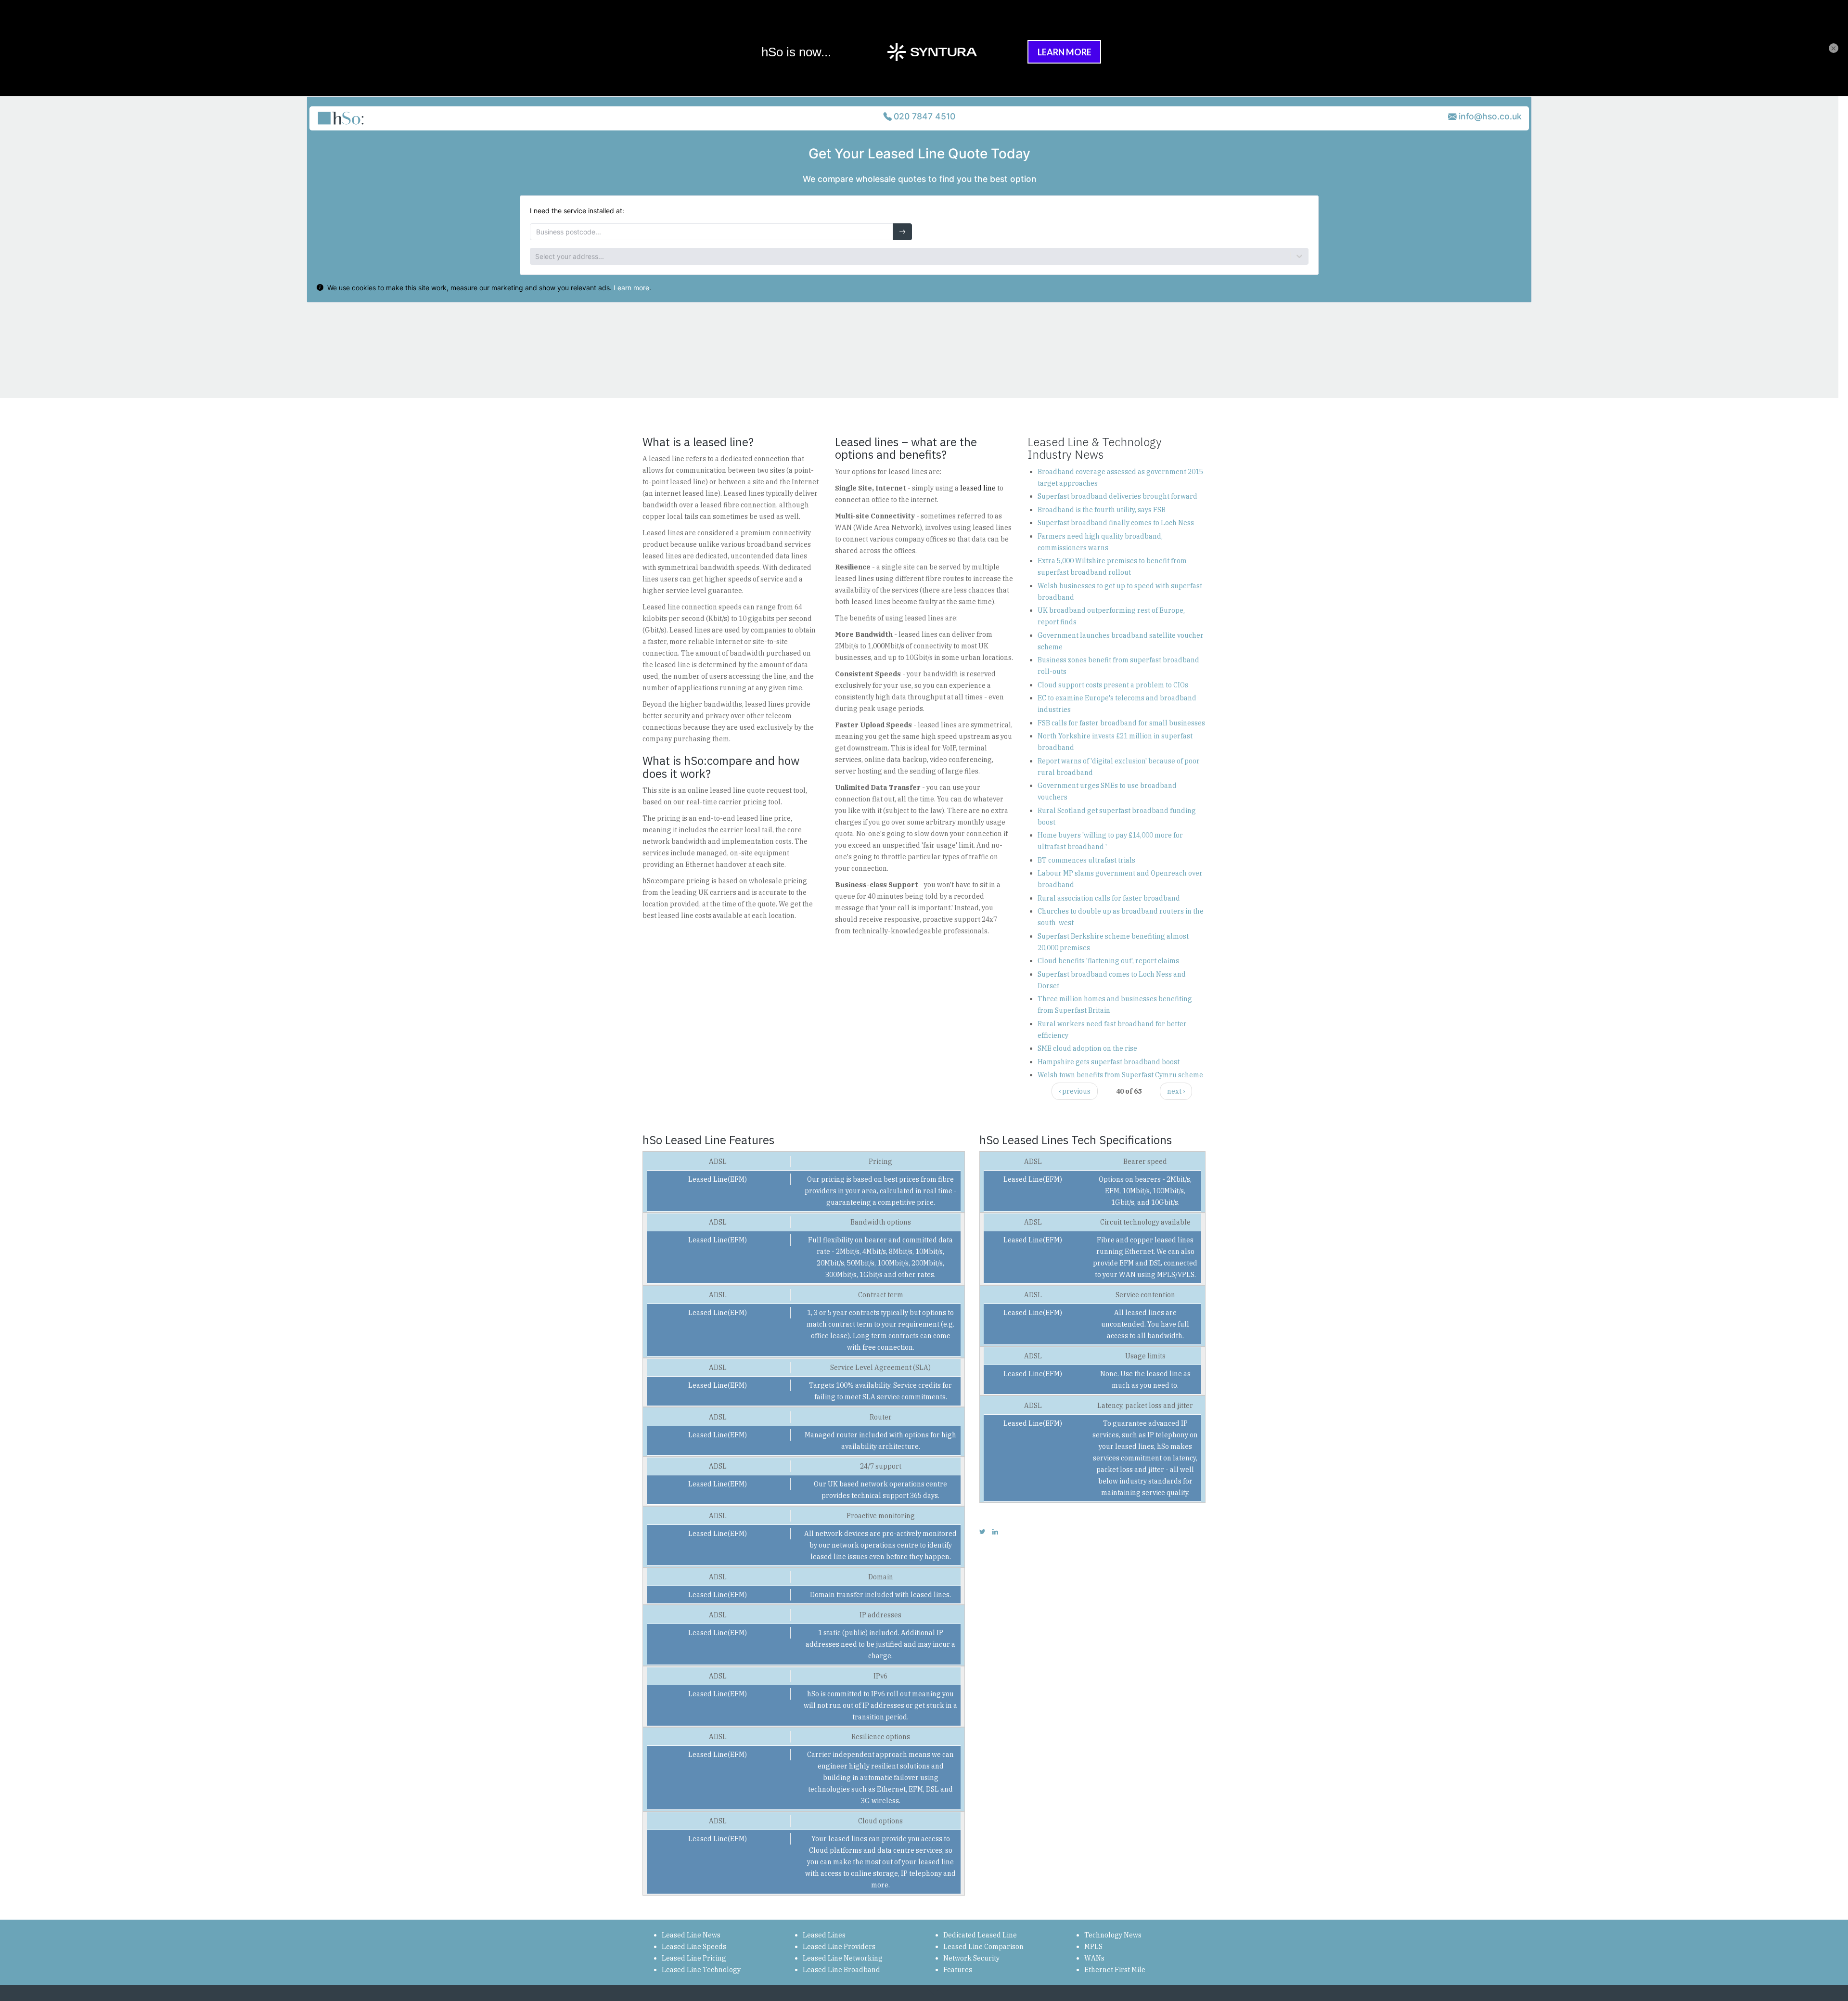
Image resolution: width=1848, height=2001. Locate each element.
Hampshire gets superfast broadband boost (1109, 1062)
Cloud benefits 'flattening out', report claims (1108, 961)
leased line (978, 488)
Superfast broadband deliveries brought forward (1117, 496)
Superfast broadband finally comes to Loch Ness (1116, 523)
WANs (1094, 1958)
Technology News (1113, 1935)
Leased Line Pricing (694, 1958)
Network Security (971, 1958)
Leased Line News (691, 1935)
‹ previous (1075, 1091)
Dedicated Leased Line (980, 1935)
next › (1176, 1091)
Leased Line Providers (839, 1947)
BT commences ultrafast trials (1086, 860)
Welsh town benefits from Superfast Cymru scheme (1120, 1075)
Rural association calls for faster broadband (1109, 898)
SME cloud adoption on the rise (1087, 1048)
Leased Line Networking (843, 1958)
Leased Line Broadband (841, 1970)
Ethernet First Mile (1115, 1970)
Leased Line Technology (701, 1970)
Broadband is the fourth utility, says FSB (1102, 510)
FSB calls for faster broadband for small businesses (1121, 723)
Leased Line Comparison (983, 1947)
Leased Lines (824, 1935)
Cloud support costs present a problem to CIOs (1113, 685)
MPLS (1093, 1947)
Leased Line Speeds (694, 1947)
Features (958, 1970)
